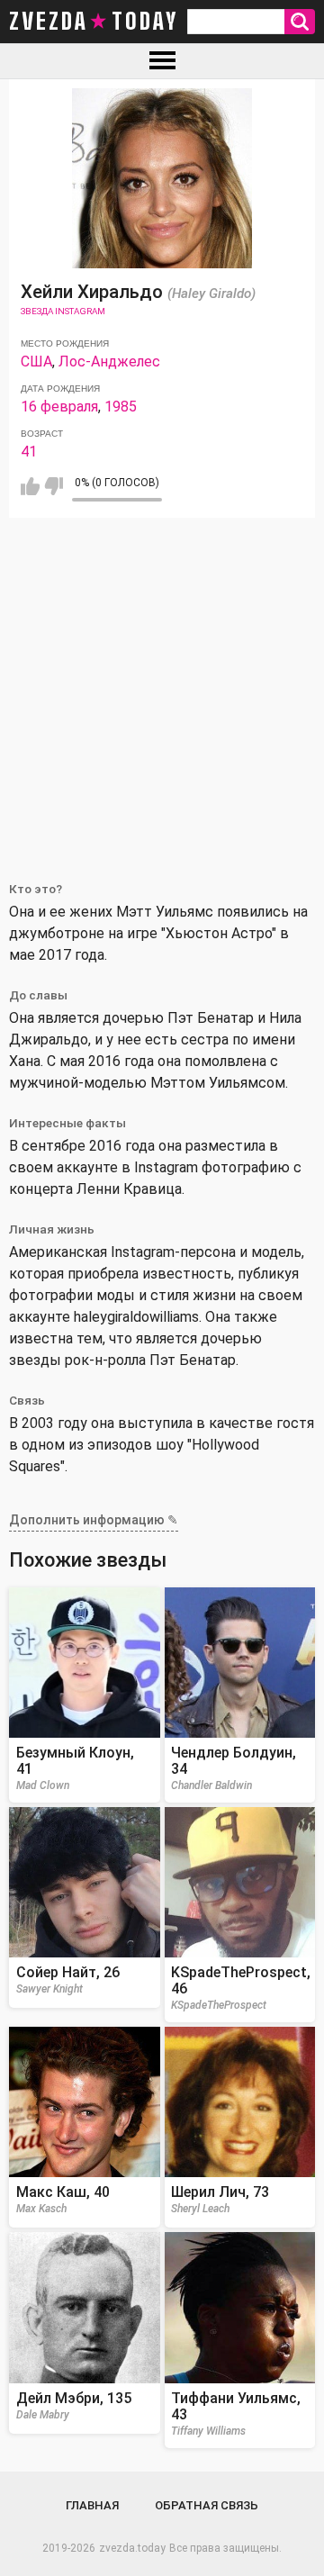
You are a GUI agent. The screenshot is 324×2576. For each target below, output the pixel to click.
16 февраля (59, 407)
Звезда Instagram (63, 311)
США (36, 362)
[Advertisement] (162, 689)
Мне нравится (30, 486)
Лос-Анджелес (109, 362)
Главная (92, 2505)
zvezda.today (132, 2548)
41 (29, 452)
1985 (121, 407)
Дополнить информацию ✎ (94, 1520)
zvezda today (94, 22)
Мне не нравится (54, 486)
